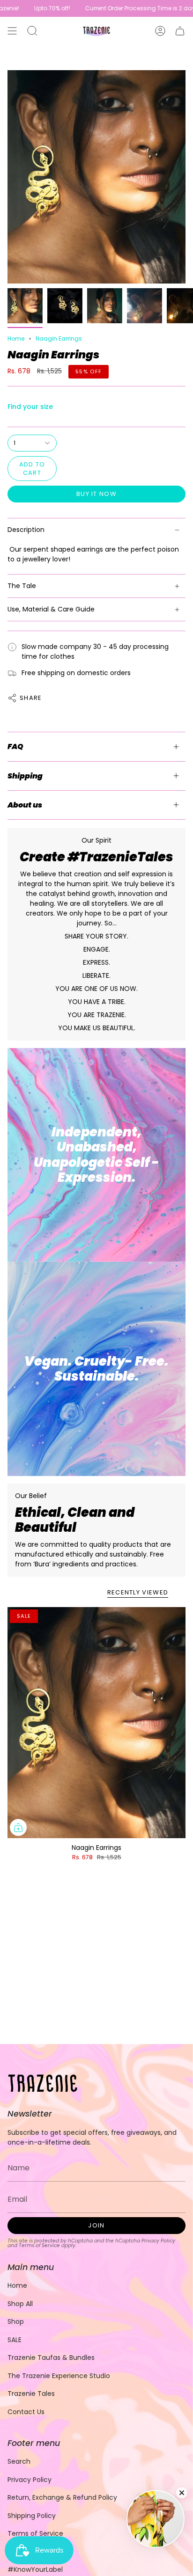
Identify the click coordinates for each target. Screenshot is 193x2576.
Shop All (20, 2304)
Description (26, 530)
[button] (32, 31)
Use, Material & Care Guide (51, 609)
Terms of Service (39, 2245)
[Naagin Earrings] (96, 1723)
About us (25, 805)
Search (19, 2461)
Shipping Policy (32, 2516)
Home (16, 338)
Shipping (25, 776)
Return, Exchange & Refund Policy (62, 2497)
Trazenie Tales (31, 2394)
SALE (15, 2340)
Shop (16, 2321)
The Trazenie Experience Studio (59, 2376)
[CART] (180, 31)
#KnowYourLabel (35, 2569)
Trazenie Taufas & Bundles (51, 2358)
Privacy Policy (158, 2241)
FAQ (15, 746)
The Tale (22, 586)
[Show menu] (12, 31)
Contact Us (26, 2412)
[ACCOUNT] (160, 31)
